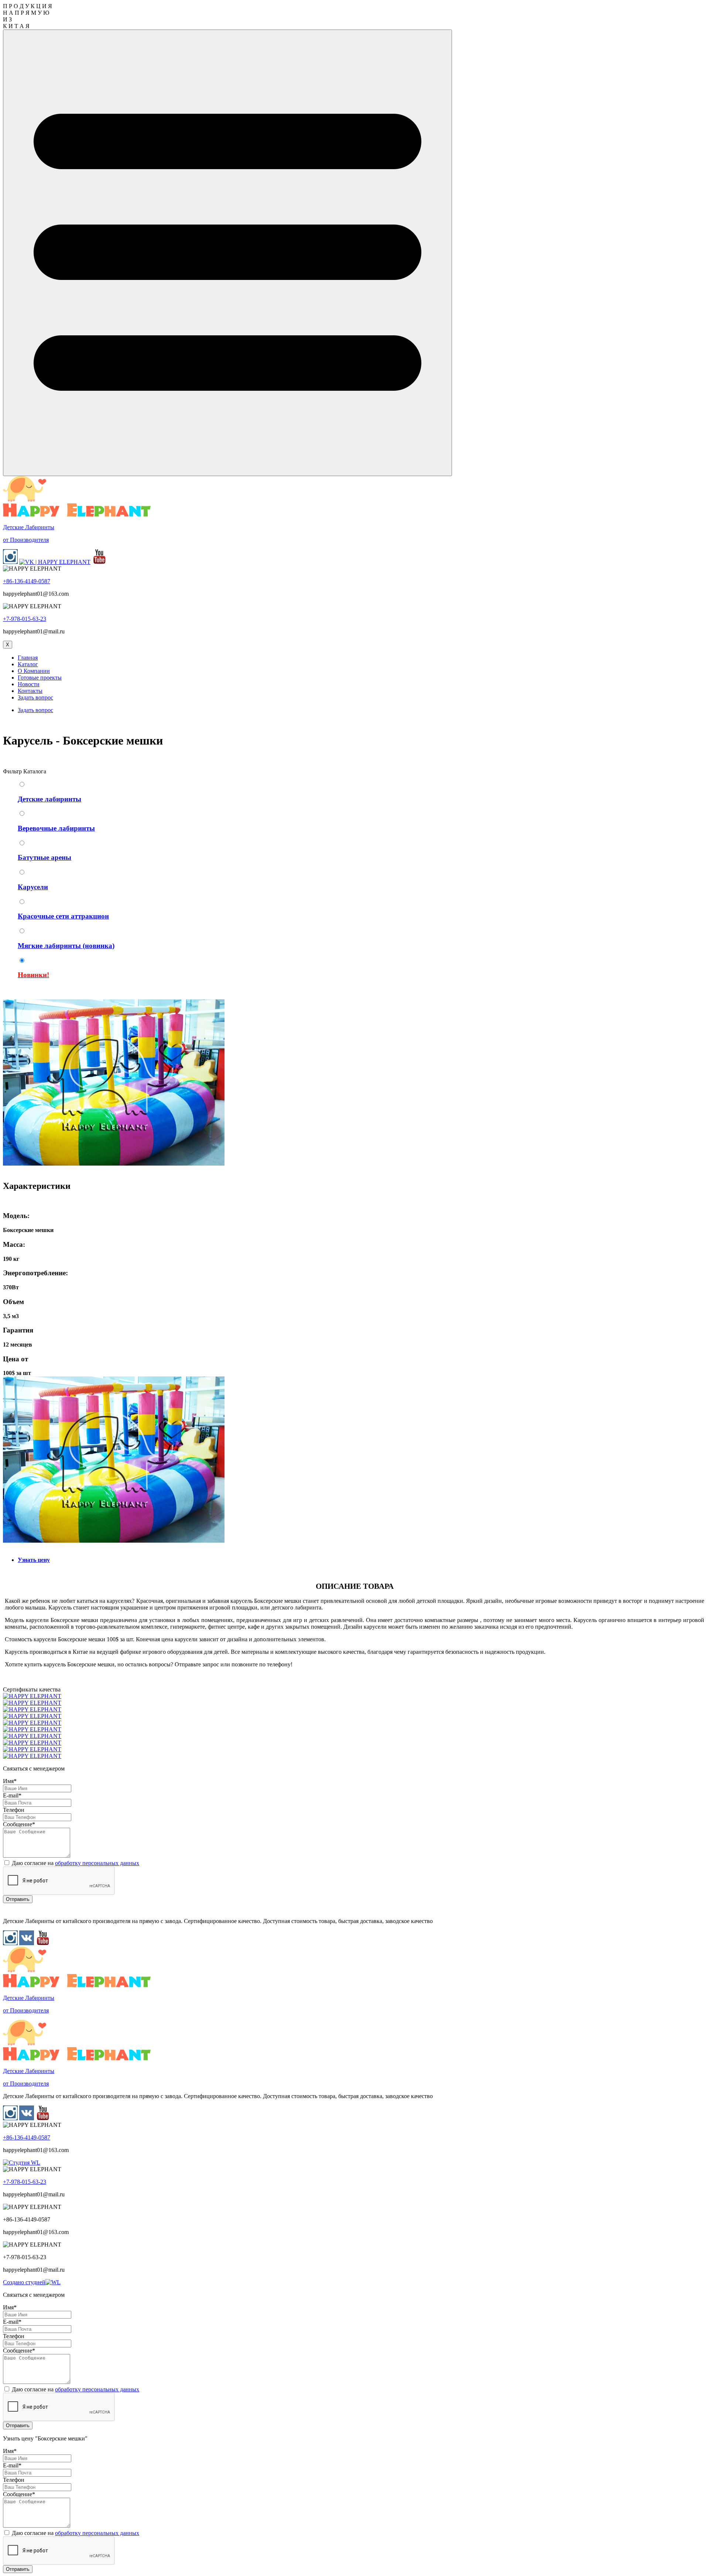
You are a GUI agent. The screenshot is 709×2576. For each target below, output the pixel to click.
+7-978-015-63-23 (25, 619)
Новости (29, 684)
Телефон (14, 1810)
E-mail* (12, 1795)
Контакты (30, 691)
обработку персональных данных (97, 1863)
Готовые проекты (40, 678)
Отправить (18, 1899)
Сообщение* (19, 1824)
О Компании (34, 671)
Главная (28, 658)
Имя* (10, 1781)
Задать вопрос (35, 697)
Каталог (28, 664)
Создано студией (24, 2282)
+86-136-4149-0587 (27, 581)
